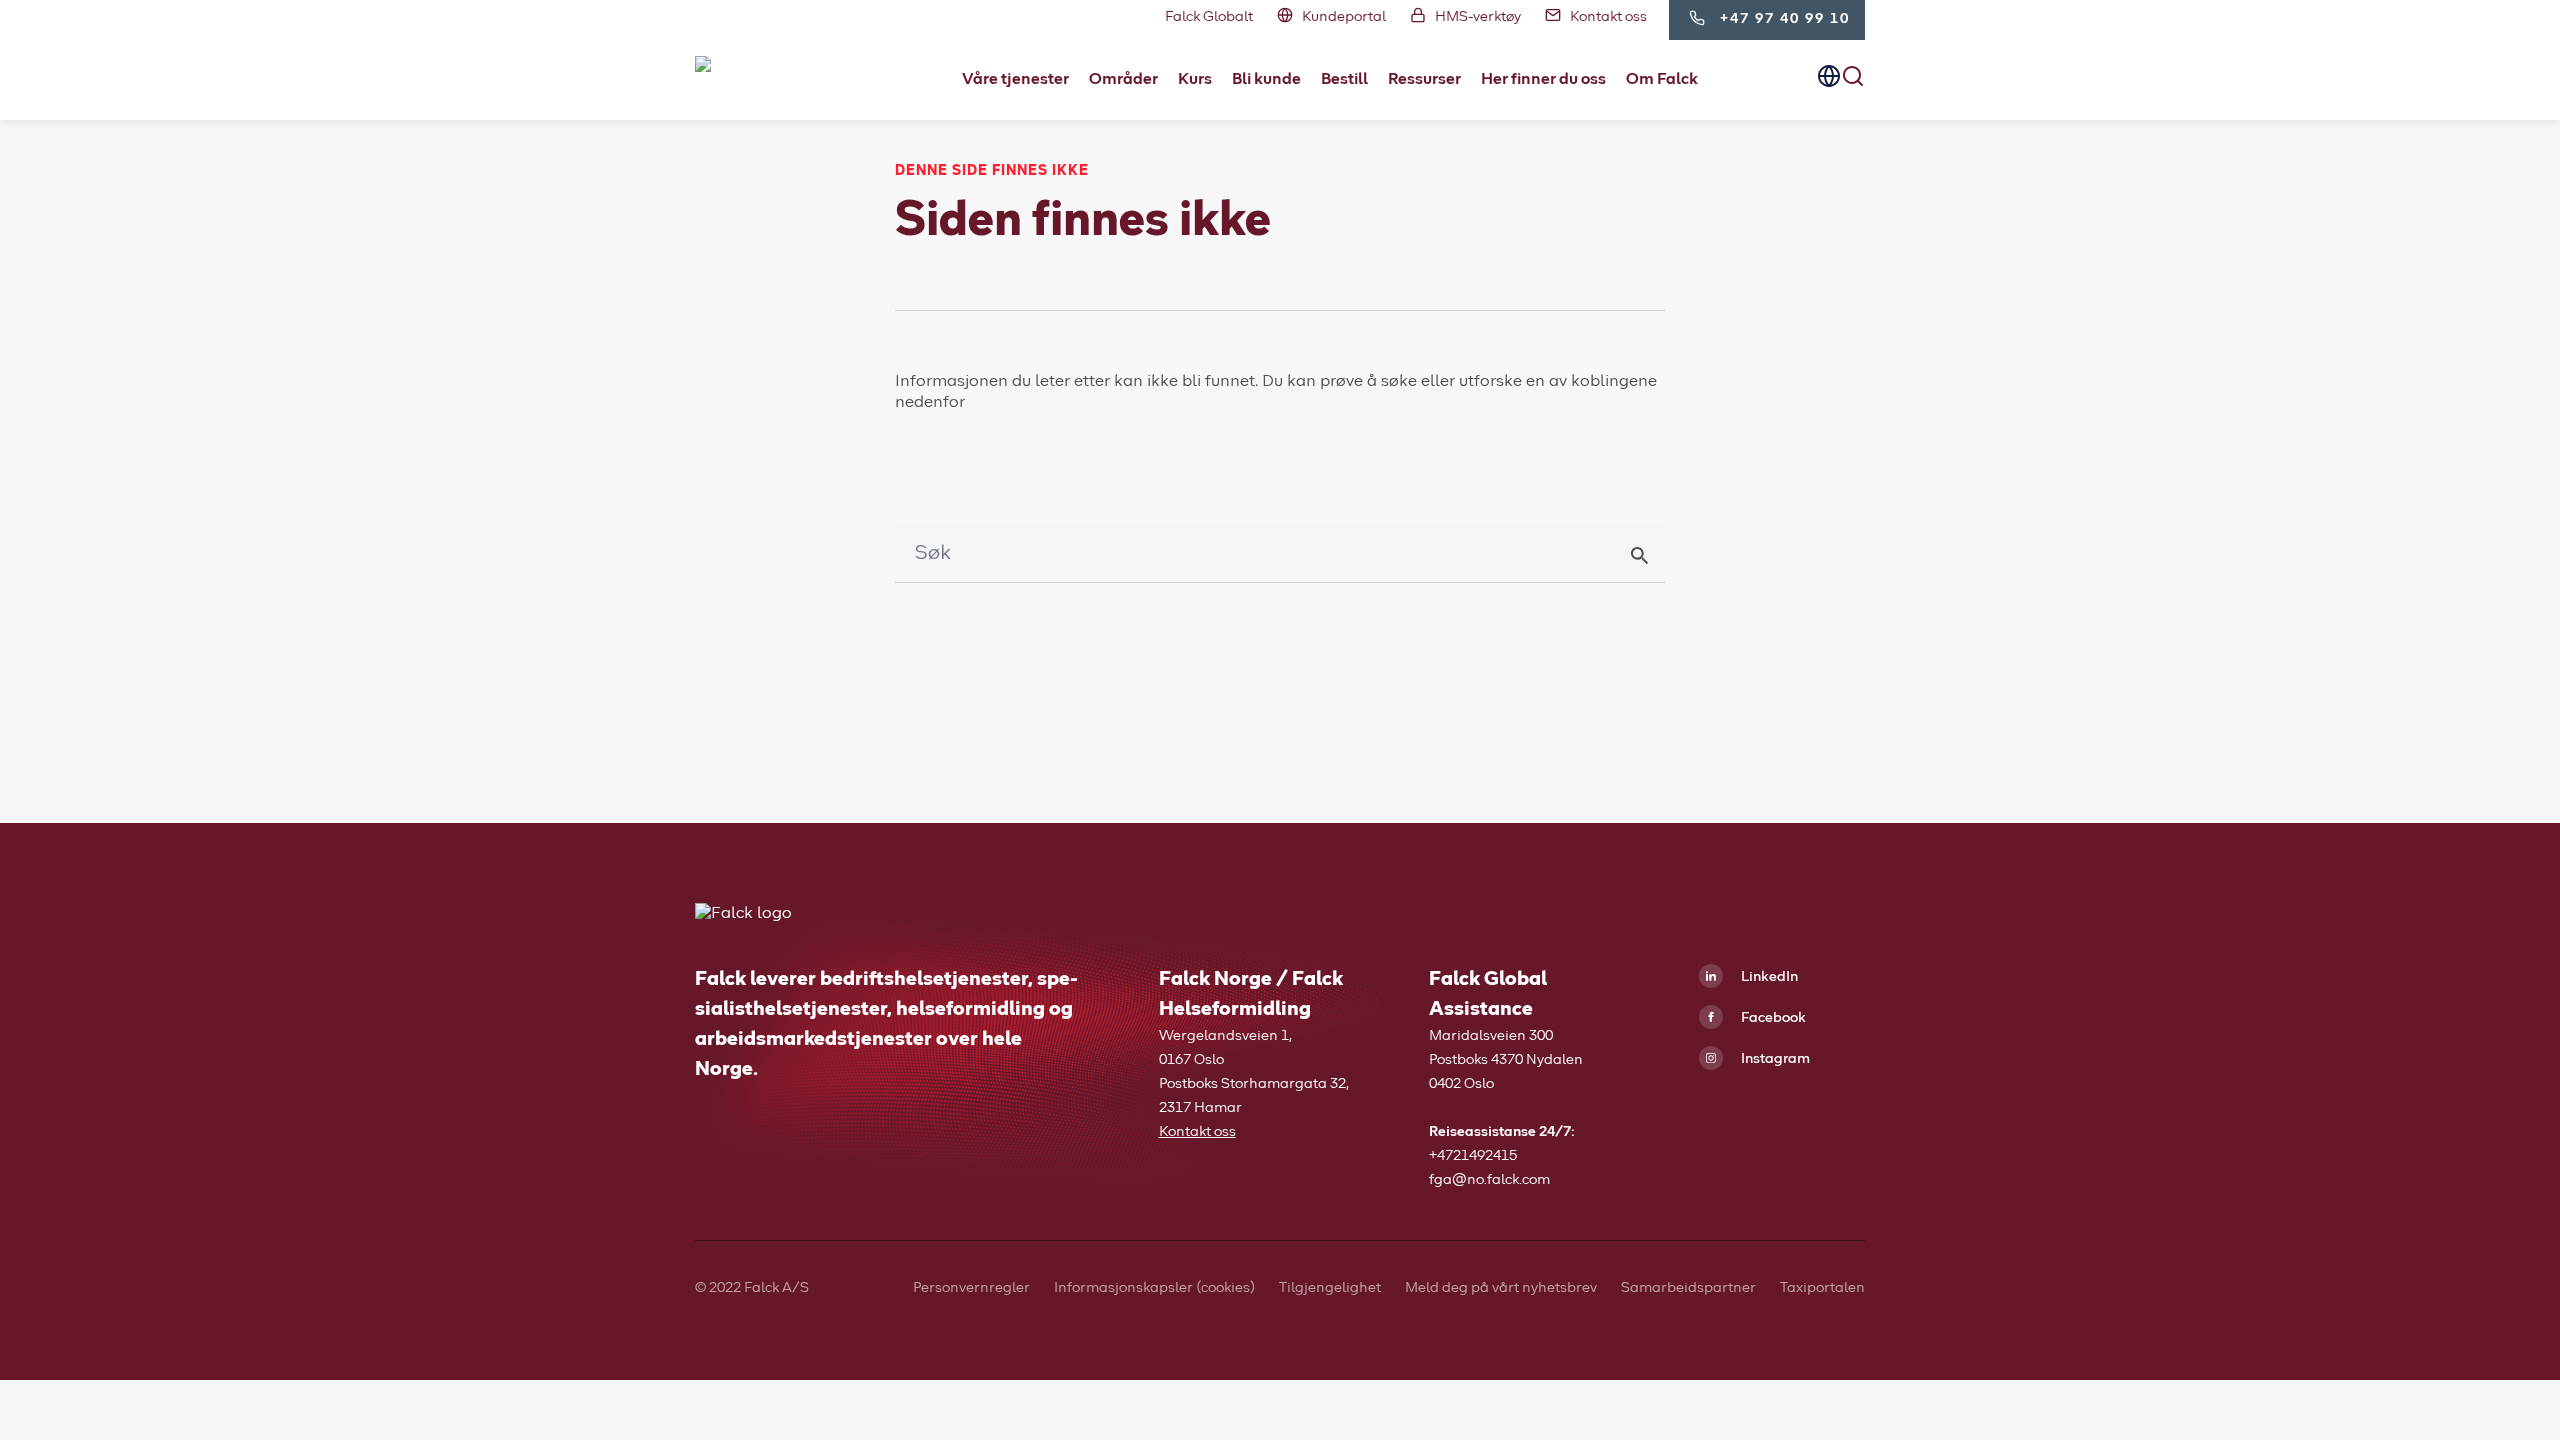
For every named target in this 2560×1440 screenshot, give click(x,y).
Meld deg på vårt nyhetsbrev (1501, 1288)
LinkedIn (1768, 977)
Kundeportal (1344, 17)
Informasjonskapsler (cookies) (1154, 1288)
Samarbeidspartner (1688, 1288)
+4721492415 (1473, 1156)
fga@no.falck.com (1489, 1180)
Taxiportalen (1822, 1288)
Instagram (1774, 1059)
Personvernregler (971, 1288)
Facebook (1772, 1018)
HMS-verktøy (1478, 17)
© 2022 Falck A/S (752, 1288)
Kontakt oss (1608, 17)
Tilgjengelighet (1330, 1288)
